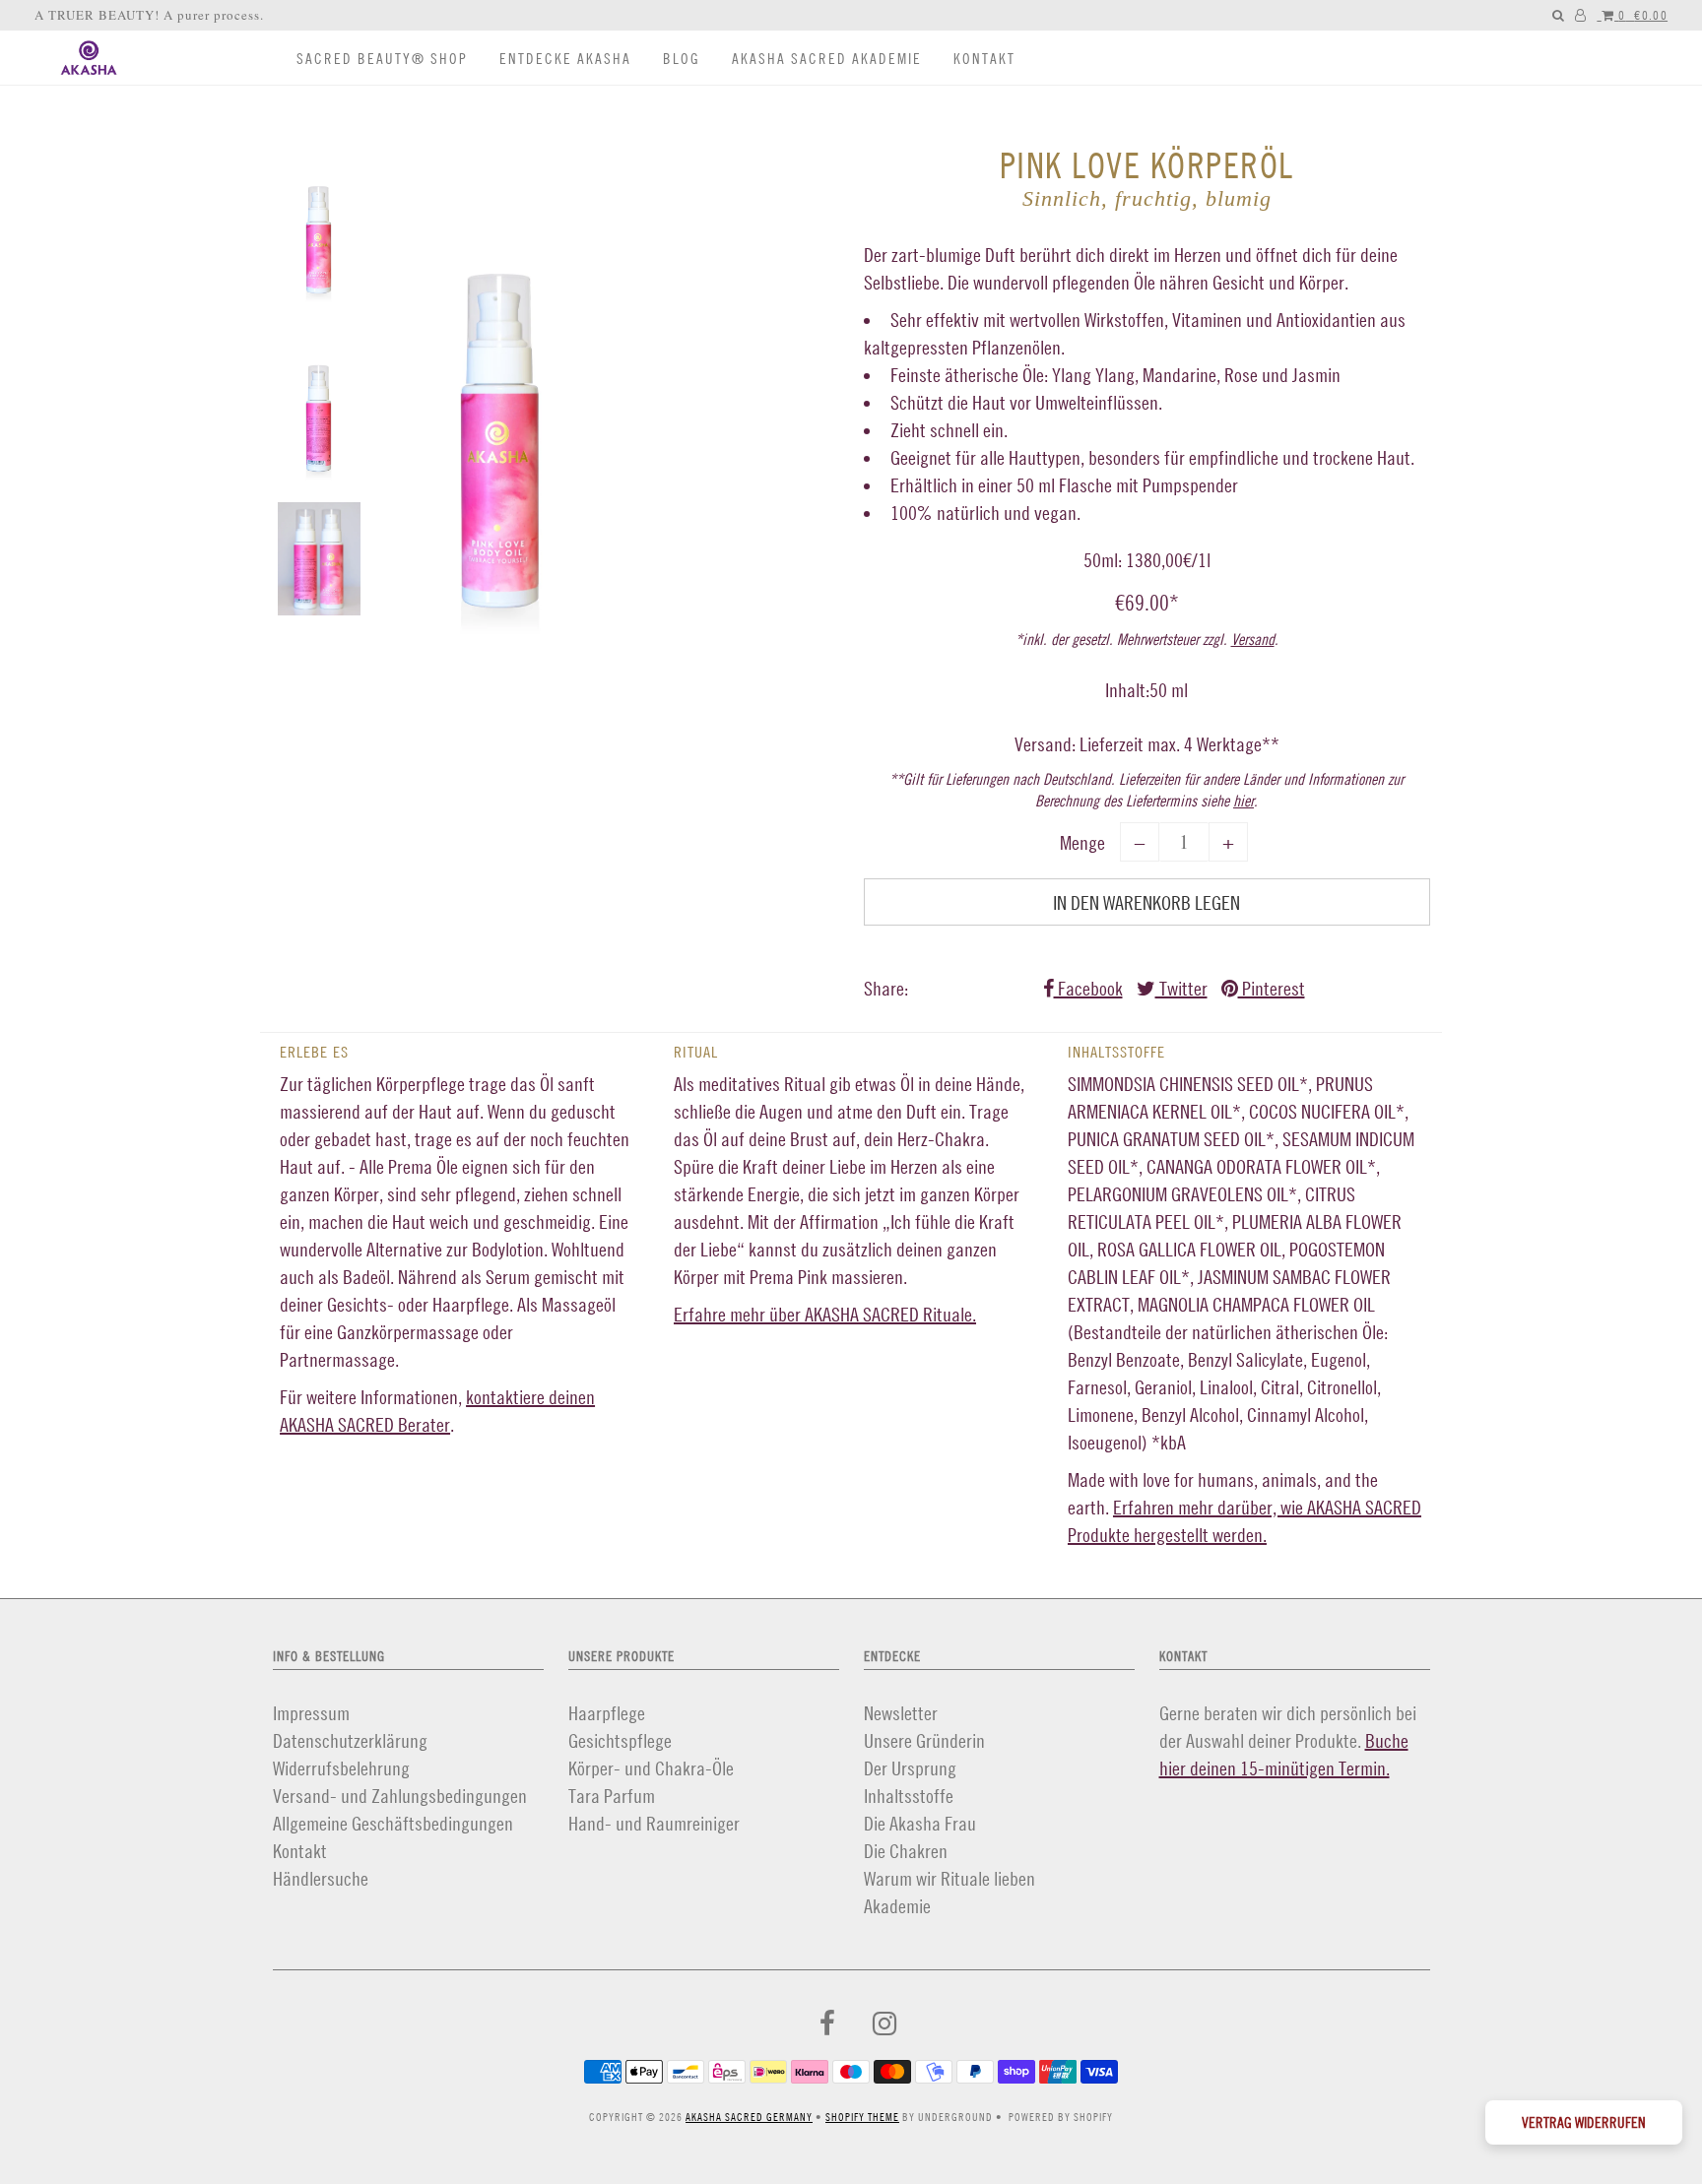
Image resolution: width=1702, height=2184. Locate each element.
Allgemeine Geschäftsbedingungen (393, 1823)
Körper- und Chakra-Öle (651, 1768)
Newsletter (901, 1713)
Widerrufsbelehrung (341, 1768)
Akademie (897, 1906)
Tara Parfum (612, 1796)
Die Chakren (906, 1851)
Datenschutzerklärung (350, 1740)
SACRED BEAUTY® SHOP (382, 59)
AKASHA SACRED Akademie (827, 59)
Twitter (1181, 988)
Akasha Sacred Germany (749, 2117)
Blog (682, 59)
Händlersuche (321, 1878)
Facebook (1088, 988)
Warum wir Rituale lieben (949, 1878)
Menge (1082, 842)
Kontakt (984, 59)
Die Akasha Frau (920, 1823)
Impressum (311, 1713)
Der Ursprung (910, 1768)
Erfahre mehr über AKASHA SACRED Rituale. (825, 1314)
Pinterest (1272, 988)
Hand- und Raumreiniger (654, 1823)
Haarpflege (607, 1713)
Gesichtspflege (620, 1740)
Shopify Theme (862, 2117)
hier (1244, 801)
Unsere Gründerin (924, 1740)
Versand (1253, 639)
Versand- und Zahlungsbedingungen (400, 1796)
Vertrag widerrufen (1584, 2122)
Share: (886, 988)
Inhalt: (1127, 690)
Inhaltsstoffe (909, 1796)
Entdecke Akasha (565, 59)
